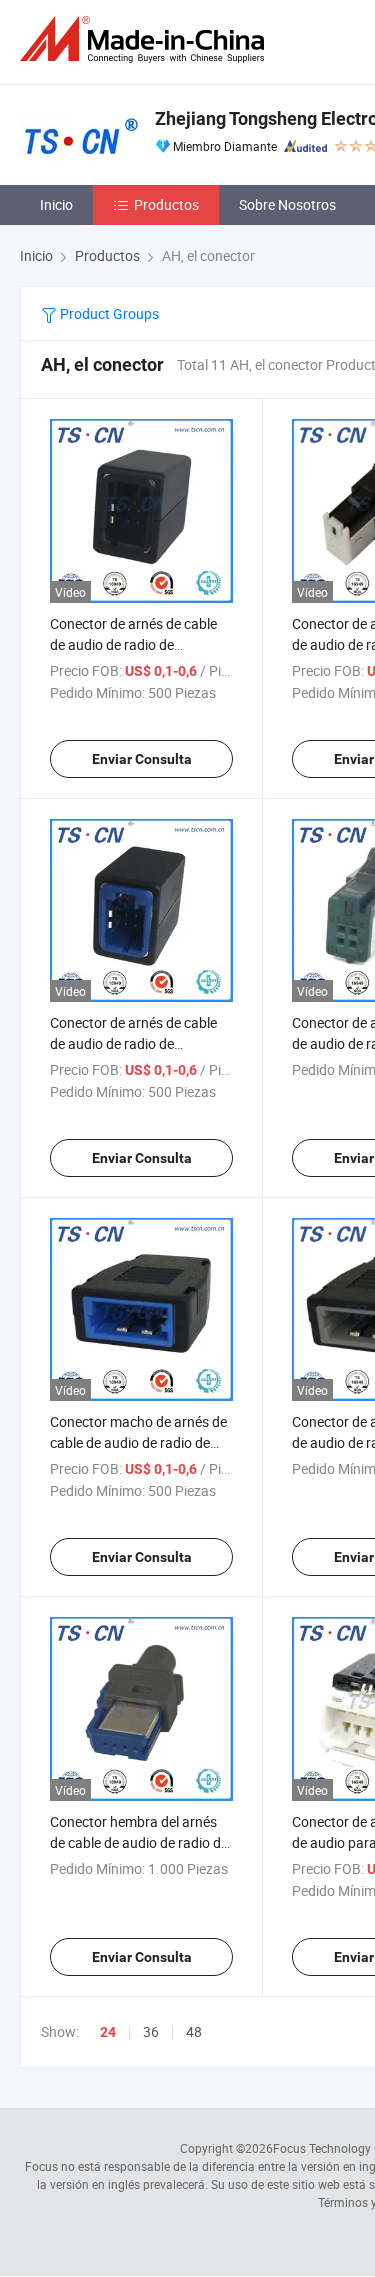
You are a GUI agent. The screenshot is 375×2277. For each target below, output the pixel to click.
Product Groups (108, 313)
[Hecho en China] (146, 39)
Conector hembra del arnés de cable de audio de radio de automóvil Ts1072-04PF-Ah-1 (140, 1842)
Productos (166, 204)
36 (151, 2031)
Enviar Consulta (142, 759)
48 (194, 2031)
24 (108, 2032)
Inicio (56, 204)
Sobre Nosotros (287, 204)
